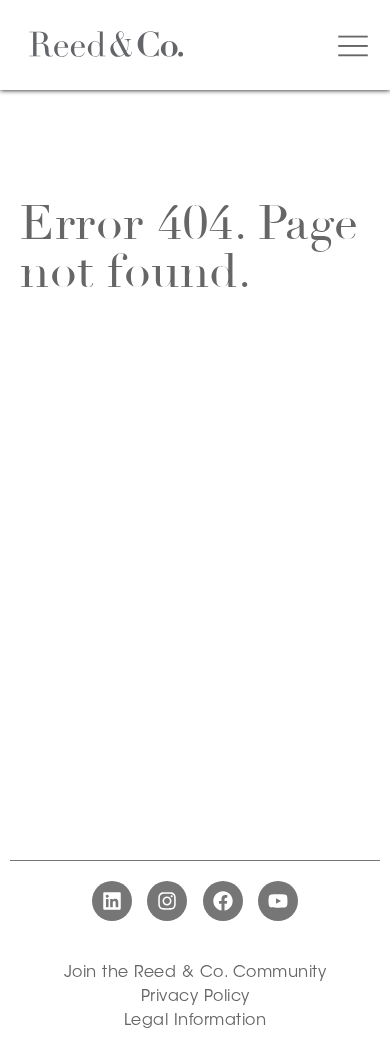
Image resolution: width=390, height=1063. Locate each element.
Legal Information (195, 1021)
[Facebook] (223, 901)
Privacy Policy (195, 997)
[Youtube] (278, 901)
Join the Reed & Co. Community (195, 973)
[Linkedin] (112, 901)
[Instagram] (167, 901)
